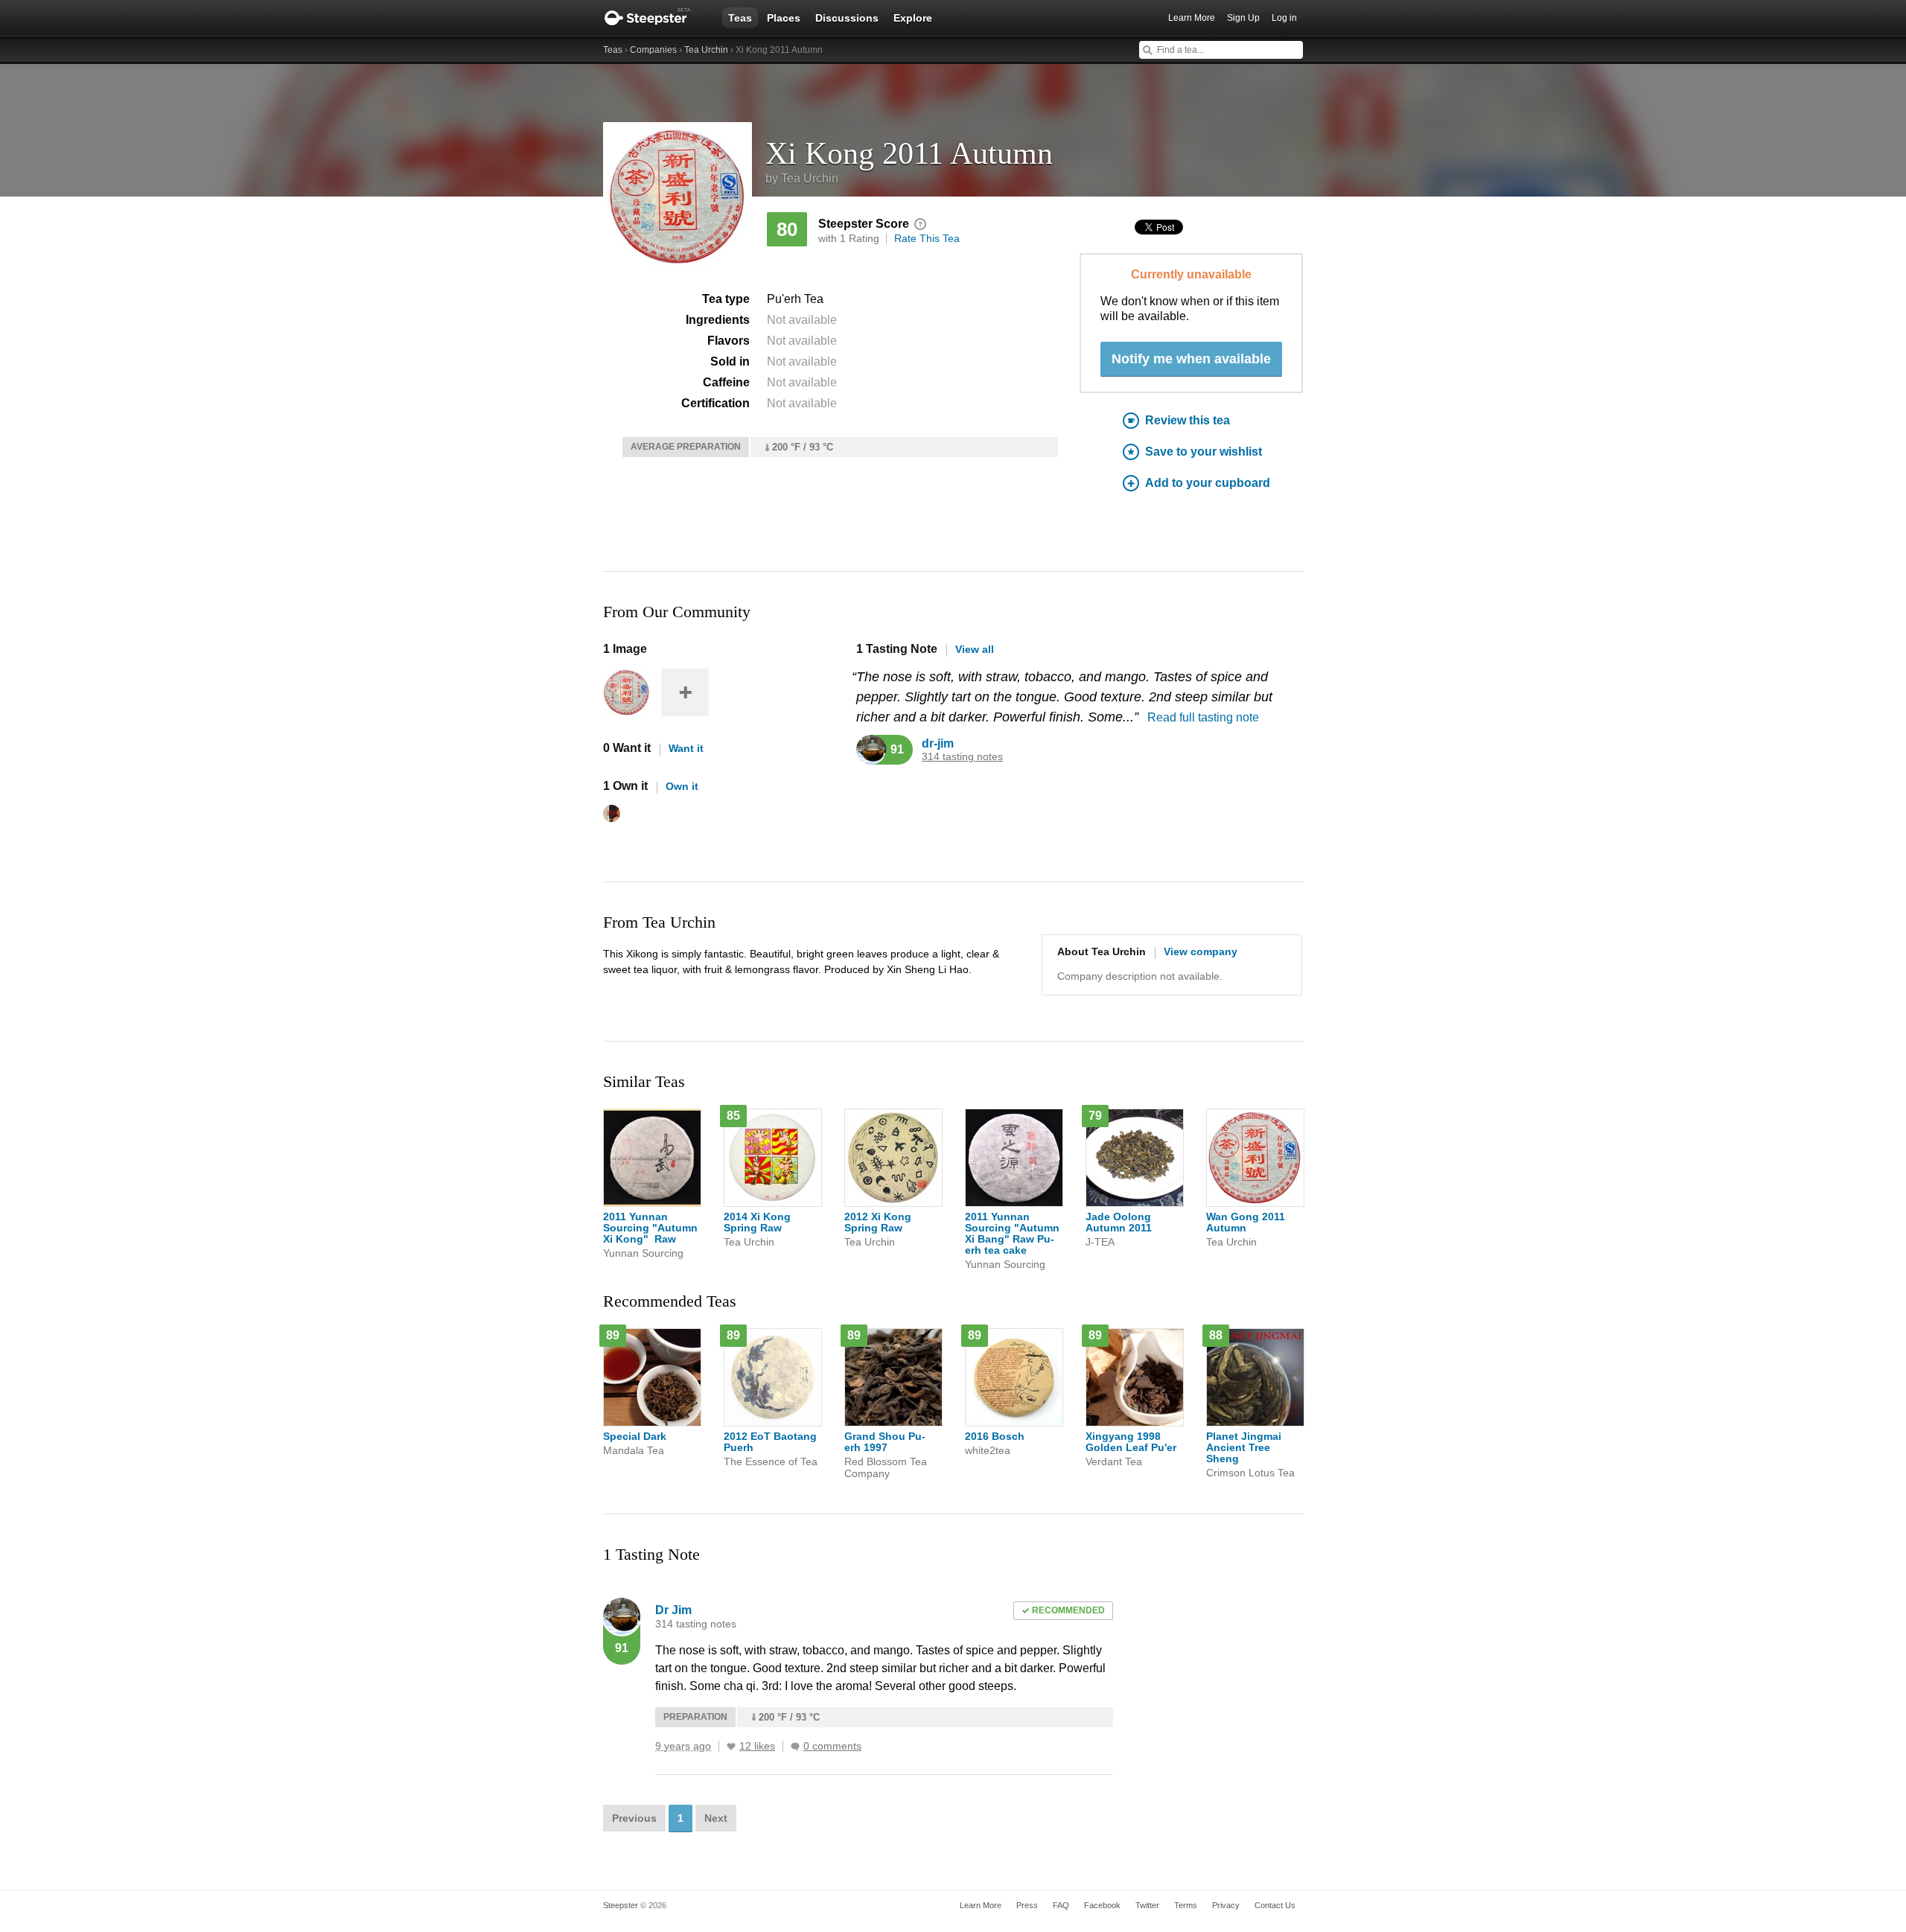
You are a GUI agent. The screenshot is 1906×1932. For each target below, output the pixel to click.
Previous (634, 1818)
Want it (686, 748)
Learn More (1192, 18)
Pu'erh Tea (795, 299)
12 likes (757, 1746)
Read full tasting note (1203, 717)
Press (1027, 1905)
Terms (1186, 1905)
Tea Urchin (706, 50)
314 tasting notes (962, 757)
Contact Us (1275, 1905)
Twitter (1147, 1905)
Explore (913, 18)
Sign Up (1243, 18)
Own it (682, 786)
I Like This (731, 1747)
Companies (653, 50)
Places (784, 18)
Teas (740, 18)
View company (1201, 951)
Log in (1284, 18)
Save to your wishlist (1204, 452)
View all (975, 649)
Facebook (1102, 1905)
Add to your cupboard (1208, 483)
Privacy (1226, 1905)
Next (716, 1818)
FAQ (1061, 1905)
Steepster (655, 18)
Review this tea (1188, 420)
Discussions (847, 18)
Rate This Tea (927, 238)
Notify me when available (1191, 359)
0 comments (832, 1746)
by (802, 178)
